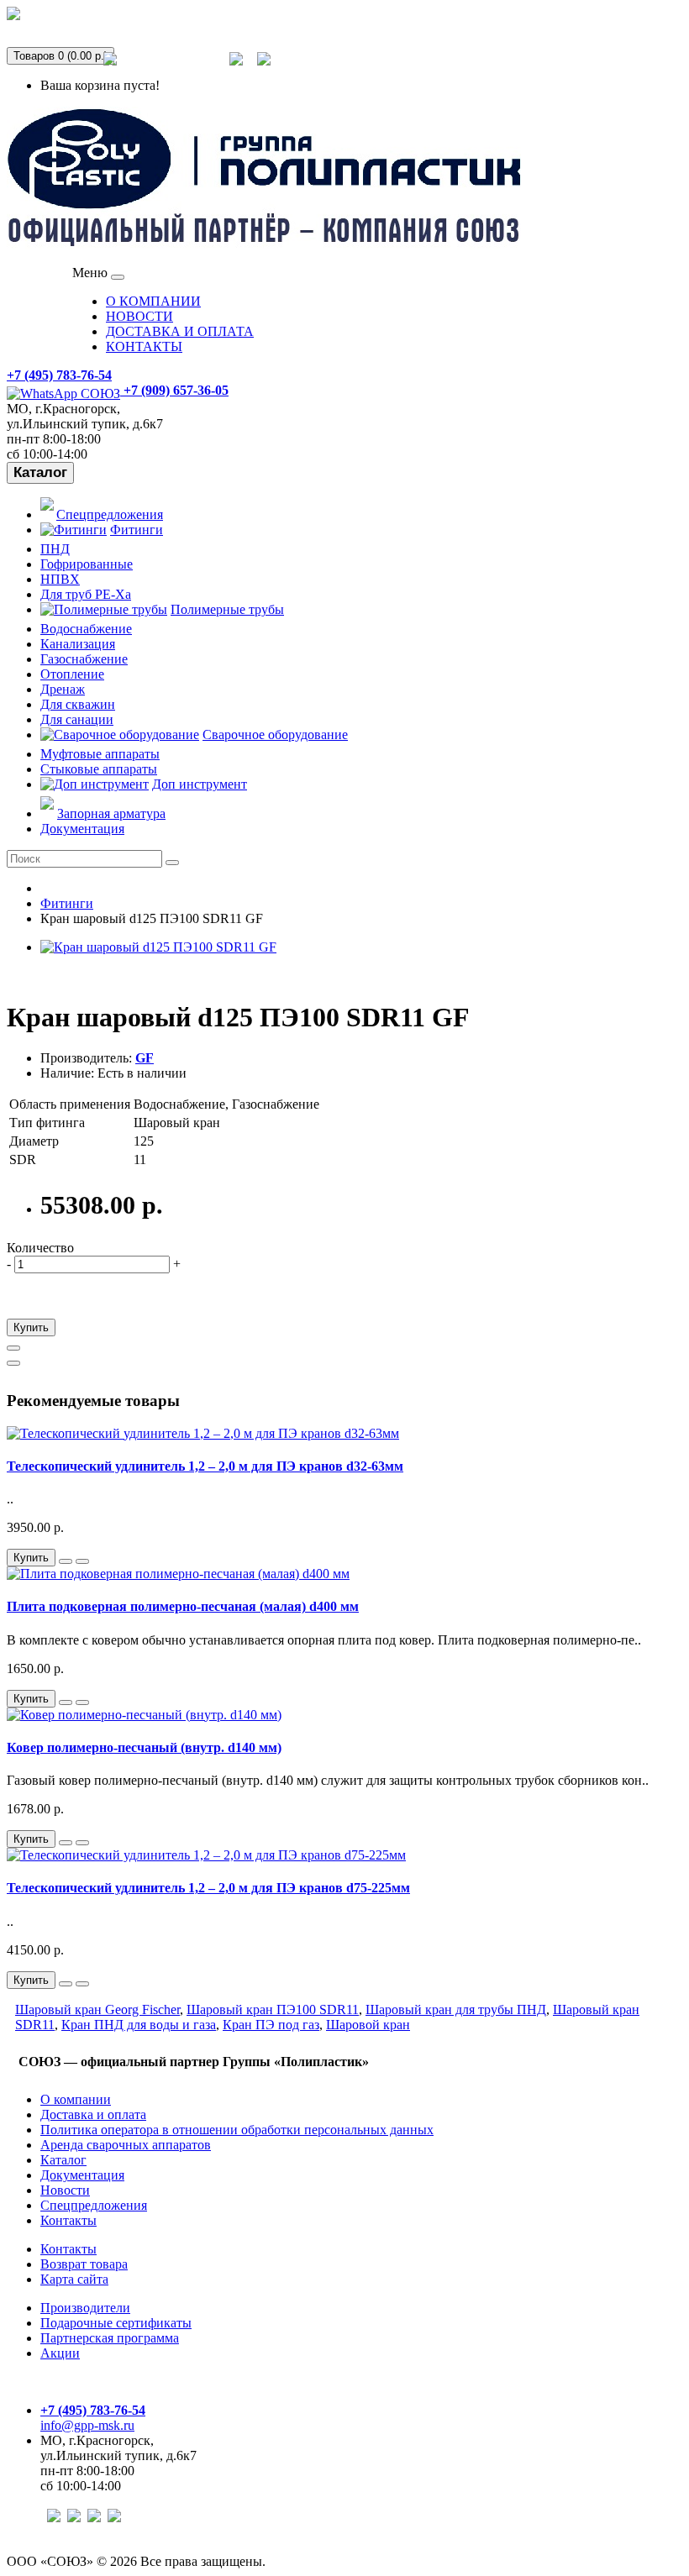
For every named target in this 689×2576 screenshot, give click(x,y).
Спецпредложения (173, 69)
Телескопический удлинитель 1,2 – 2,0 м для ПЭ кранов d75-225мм (208, 1888)
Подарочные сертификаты (116, 2323)
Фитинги (137, 530)
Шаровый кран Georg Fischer (97, 2009)
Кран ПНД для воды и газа (139, 2025)
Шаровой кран (368, 2025)
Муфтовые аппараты (100, 754)
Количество (40, 1248)
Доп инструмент (200, 784)
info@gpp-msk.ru (87, 2425)
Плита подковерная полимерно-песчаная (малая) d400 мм (183, 1606)
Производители (85, 2308)
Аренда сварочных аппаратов (126, 2145)
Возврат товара (84, 2264)
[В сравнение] (13, 1363)
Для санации (77, 719)
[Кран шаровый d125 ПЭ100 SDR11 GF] (158, 947)
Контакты (68, 2220)
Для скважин (78, 704)
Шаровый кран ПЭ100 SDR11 (273, 2009)
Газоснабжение (84, 659)
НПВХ (60, 579)
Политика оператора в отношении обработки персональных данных (237, 2130)
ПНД (55, 549)
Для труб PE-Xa (86, 594)
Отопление (72, 674)
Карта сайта (74, 2279)
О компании (76, 2099)
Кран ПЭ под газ (271, 2025)
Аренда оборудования (89, 24)
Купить (31, 1327)
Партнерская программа (110, 2338)
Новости (65, 2190)
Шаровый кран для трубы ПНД (456, 2009)
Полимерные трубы (227, 609)
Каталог (40, 472)
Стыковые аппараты (99, 769)
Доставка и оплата (93, 2114)
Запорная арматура (111, 813)
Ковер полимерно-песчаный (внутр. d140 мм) (144, 1747)
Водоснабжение (86, 629)
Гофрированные (87, 564)
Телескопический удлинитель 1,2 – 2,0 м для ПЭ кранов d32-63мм (205, 1466)
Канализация (78, 644)
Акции (60, 2353)
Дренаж (63, 689)
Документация (82, 829)
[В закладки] (13, 1348)
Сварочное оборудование (275, 735)
